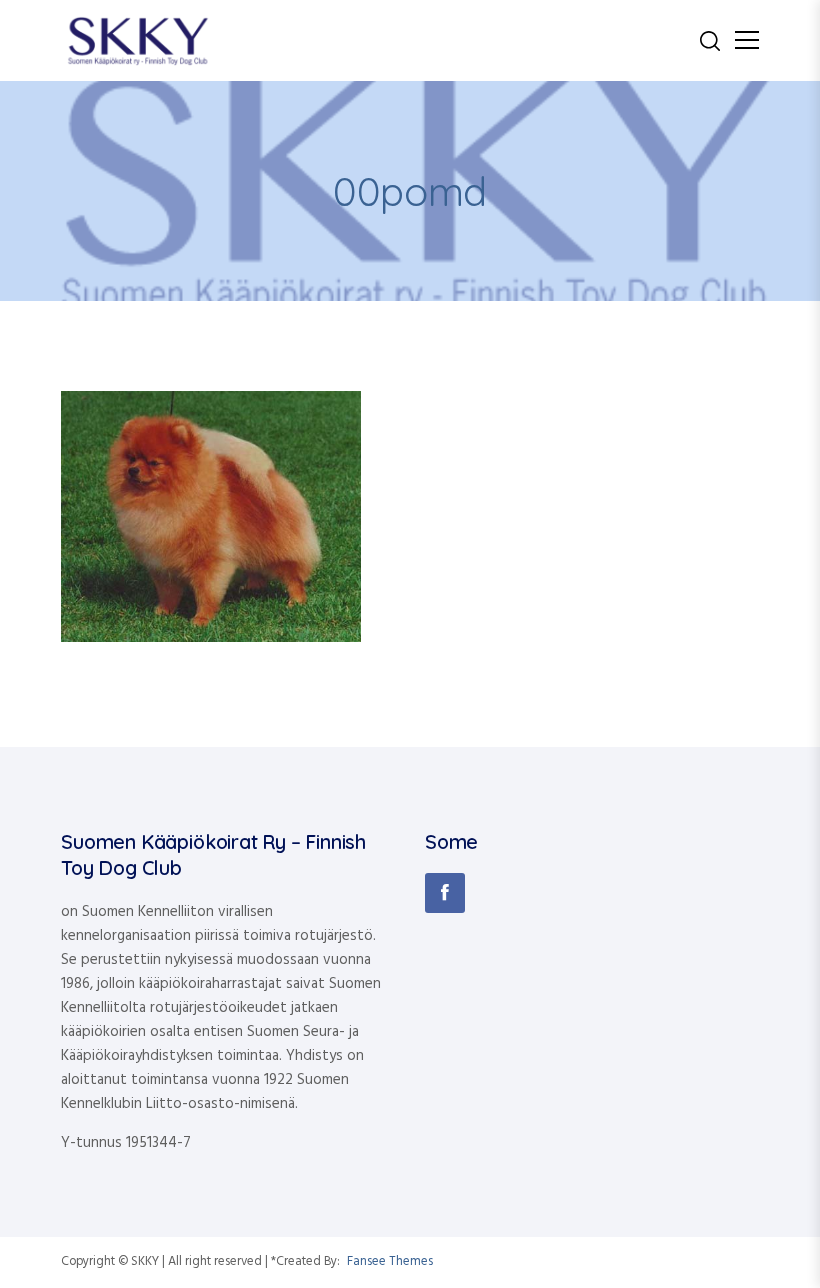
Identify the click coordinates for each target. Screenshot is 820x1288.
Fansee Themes (390, 1262)
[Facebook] (445, 893)
